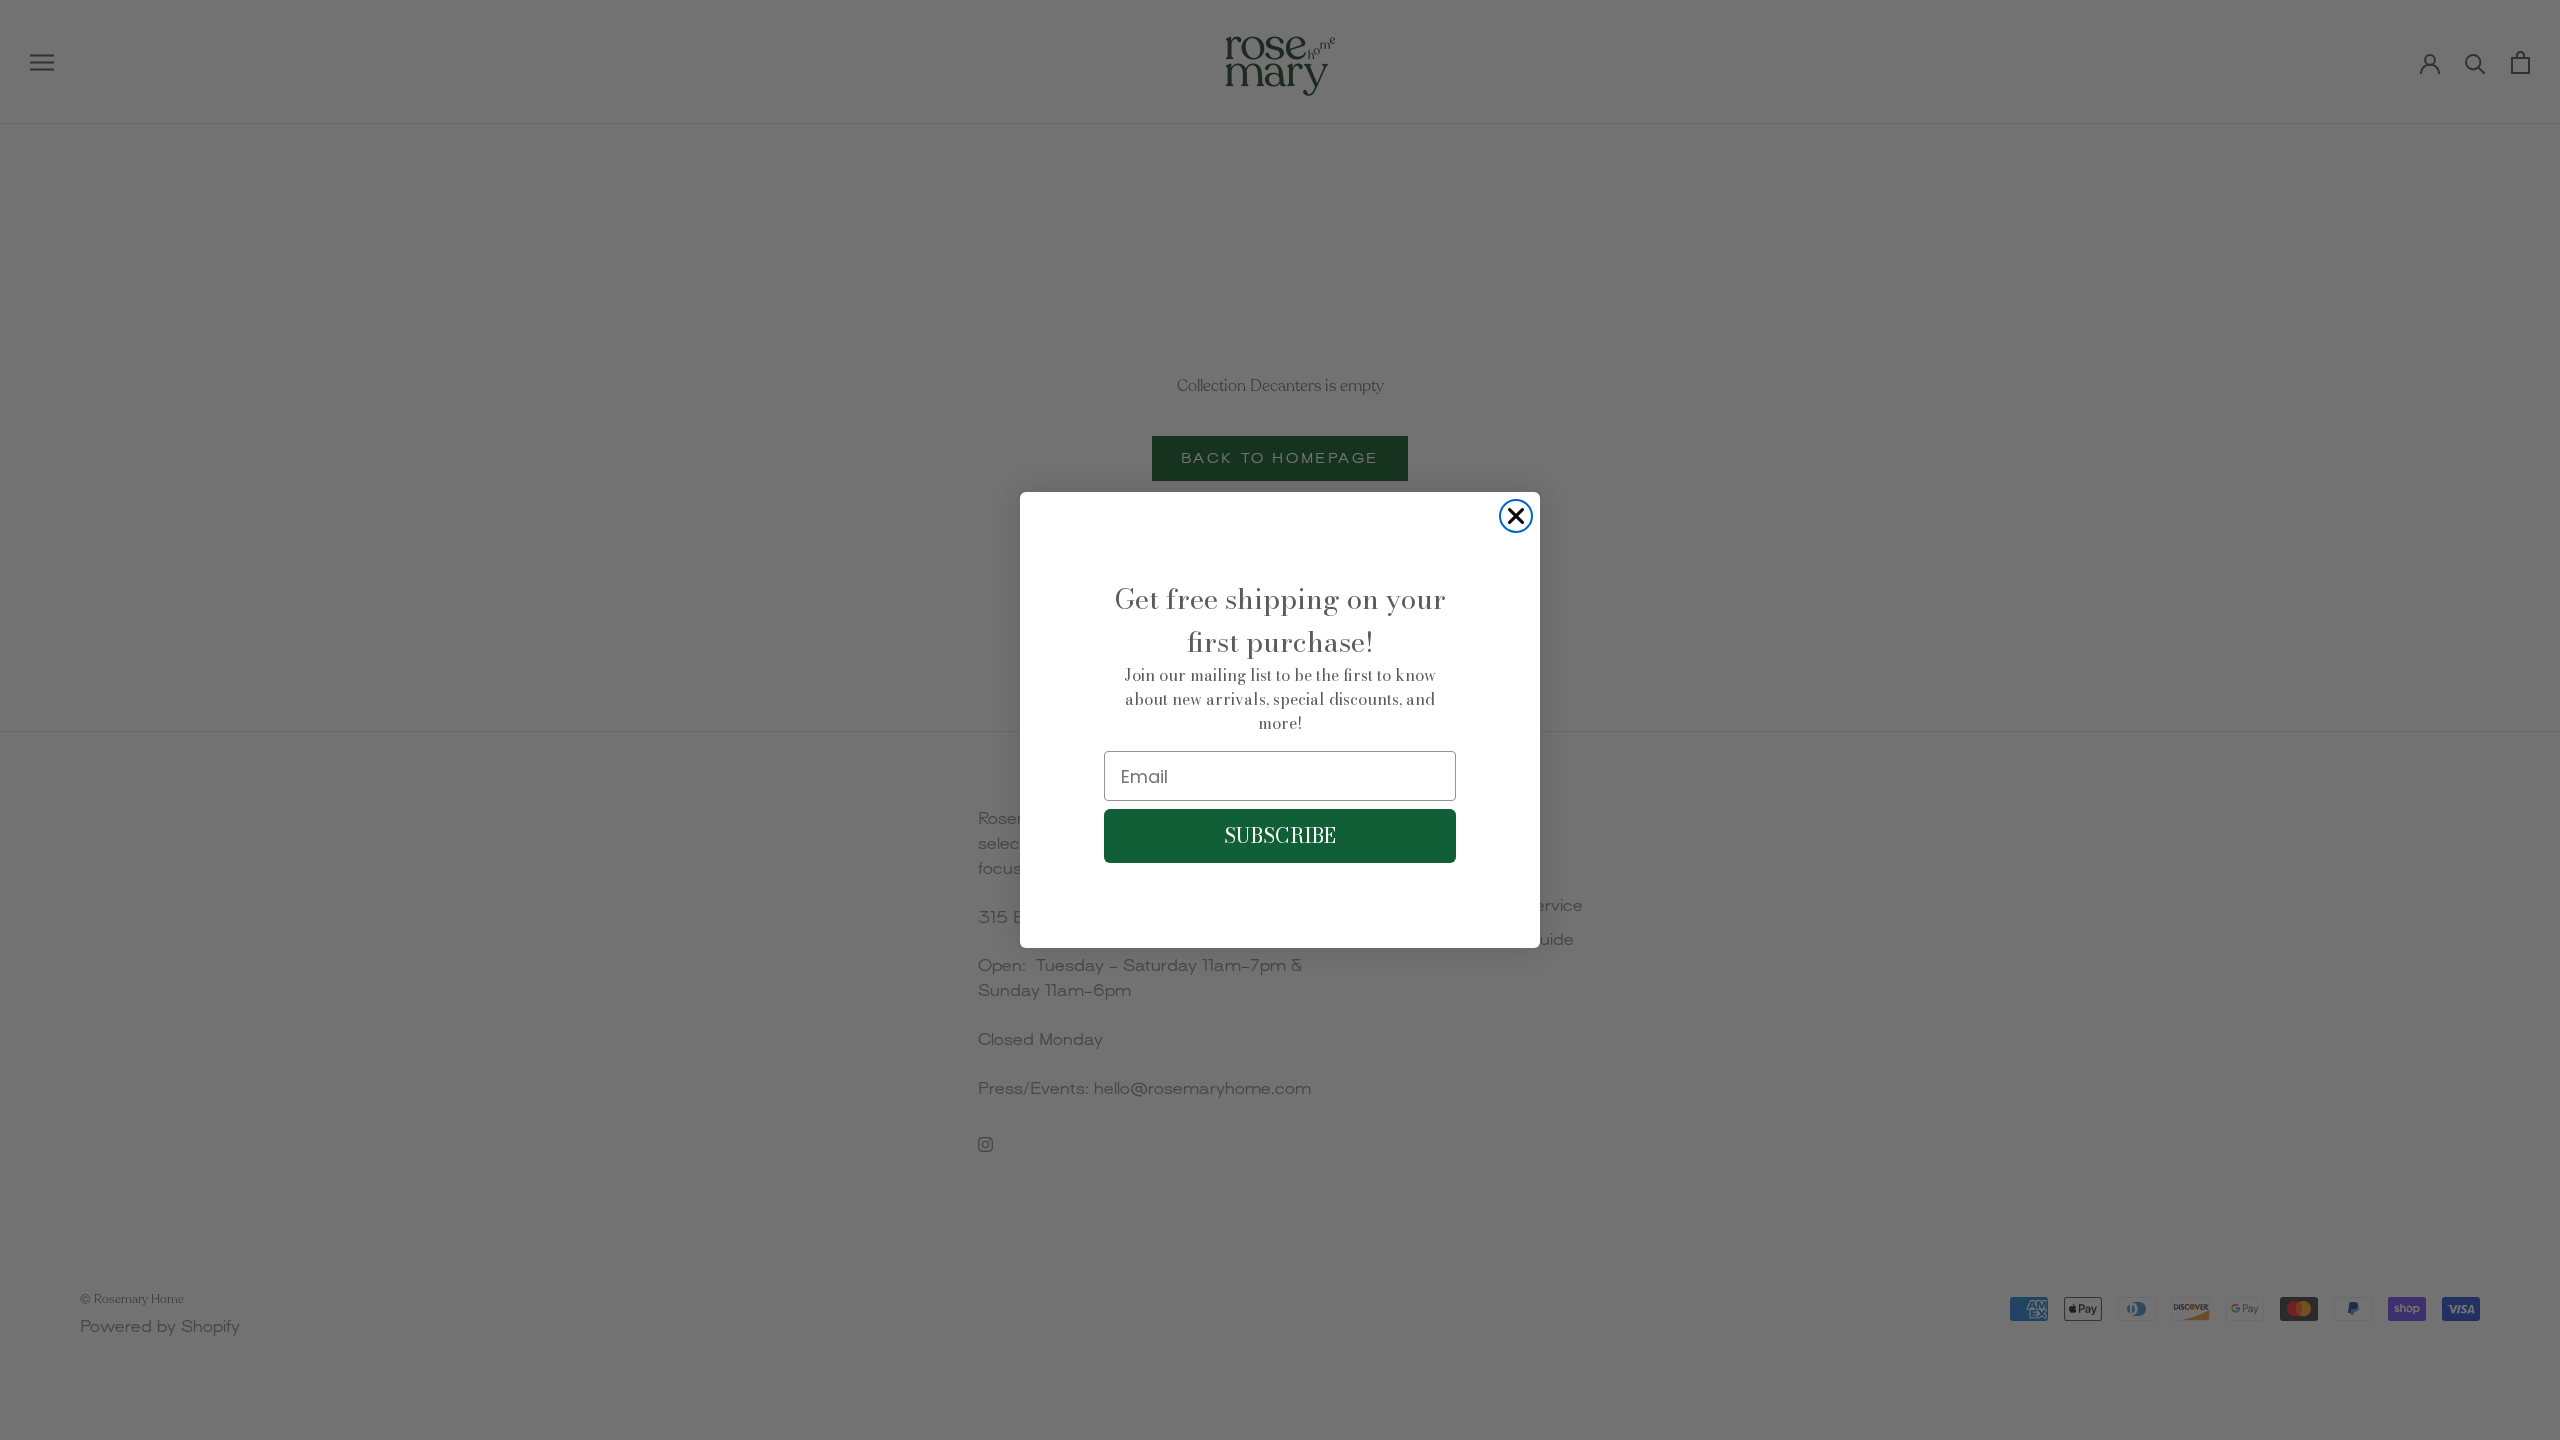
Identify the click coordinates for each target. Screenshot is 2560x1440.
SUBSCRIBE (1280, 835)
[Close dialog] (1516, 516)
